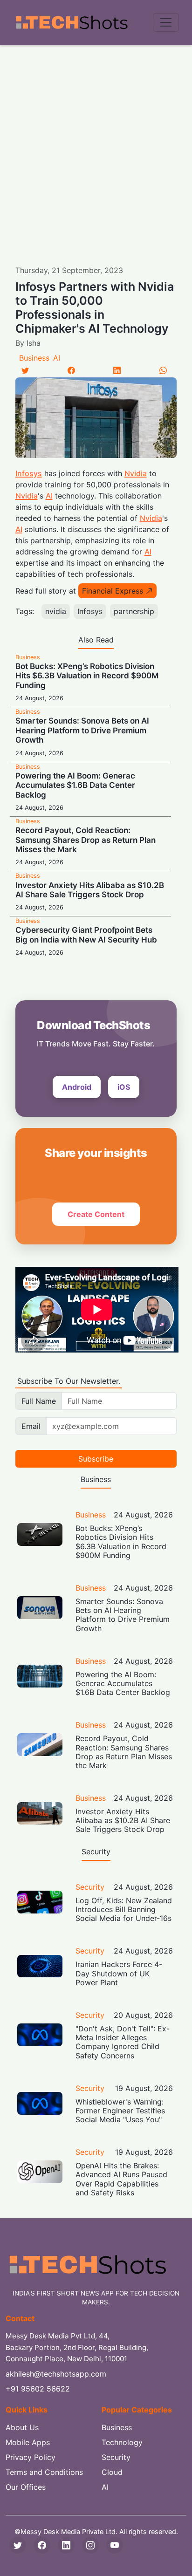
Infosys (29, 473)
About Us (22, 2427)
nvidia (56, 611)
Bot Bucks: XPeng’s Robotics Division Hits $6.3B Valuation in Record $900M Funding (87, 676)
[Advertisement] (96, 146)
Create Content (96, 1214)
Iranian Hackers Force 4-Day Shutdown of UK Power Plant (119, 1973)
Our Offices (26, 2487)
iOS (124, 1087)
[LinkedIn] (117, 370)
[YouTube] (115, 2545)
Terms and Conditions (44, 2472)
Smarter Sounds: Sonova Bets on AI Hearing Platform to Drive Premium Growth (82, 730)
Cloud (112, 2472)
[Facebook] (71, 370)
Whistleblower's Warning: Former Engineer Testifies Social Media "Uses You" (120, 2111)
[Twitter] (25, 370)
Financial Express (113, 591)
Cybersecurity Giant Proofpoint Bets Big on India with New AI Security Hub (86, 935)
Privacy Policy (31, 2457)
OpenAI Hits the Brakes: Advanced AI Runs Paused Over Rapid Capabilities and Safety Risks (121, 2179)
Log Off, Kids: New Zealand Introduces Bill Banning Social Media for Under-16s (124, 1909)
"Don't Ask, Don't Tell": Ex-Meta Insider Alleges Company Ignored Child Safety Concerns (123, 2042)
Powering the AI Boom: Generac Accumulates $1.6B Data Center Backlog (75, 785)
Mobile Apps (28, 2442)
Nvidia (136, 473)
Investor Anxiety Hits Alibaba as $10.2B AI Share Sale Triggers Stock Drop (90, 890)
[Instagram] (90, 2545)
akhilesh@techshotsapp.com (56, 2374)
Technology (122, 2442)
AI (57, 358)
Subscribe (96, 1459)
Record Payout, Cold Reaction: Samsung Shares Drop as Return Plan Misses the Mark (86, 840)
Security (90, 1887)
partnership (134, 611)
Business (34, 358)
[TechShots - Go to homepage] (71, 23)
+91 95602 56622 (38, 2389)
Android (77, 1087)
